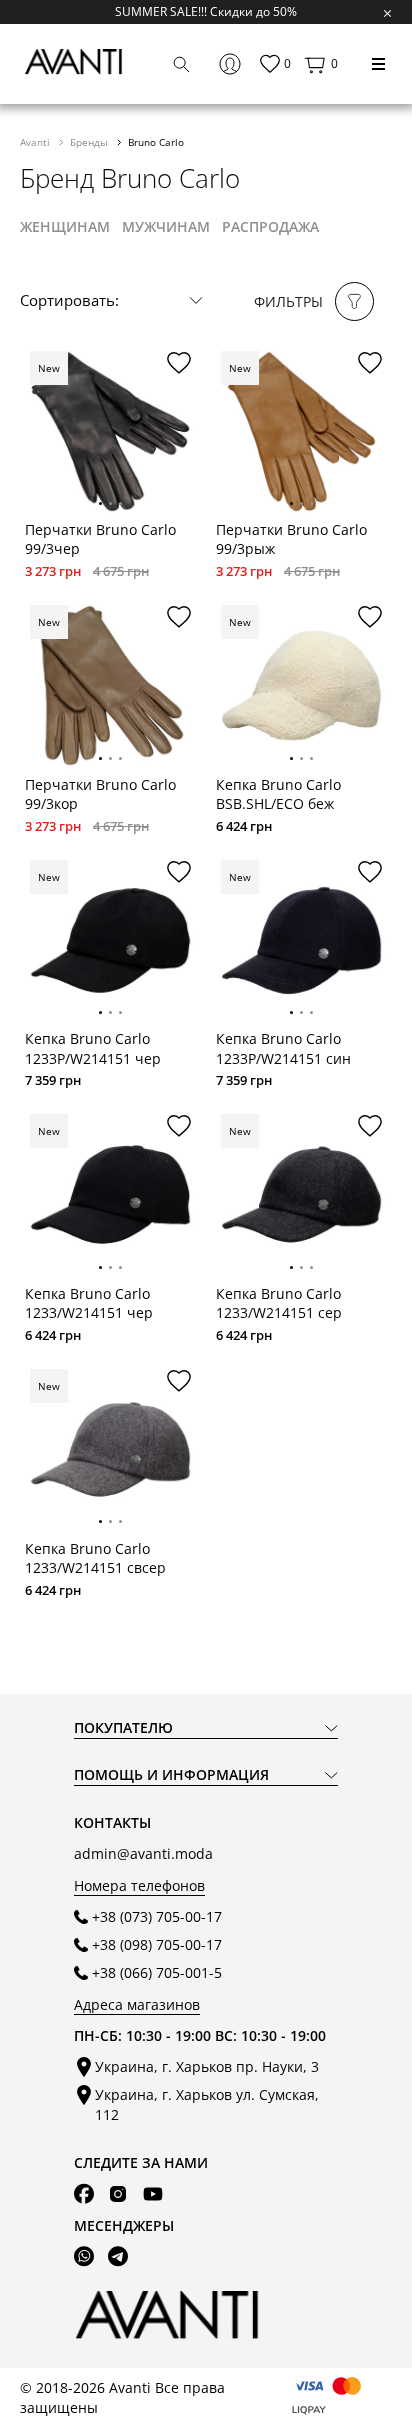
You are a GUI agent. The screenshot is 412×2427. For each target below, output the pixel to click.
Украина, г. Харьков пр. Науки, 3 (207, 2066)
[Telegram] (118, 2257)
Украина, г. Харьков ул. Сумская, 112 (207, 2104)
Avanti (36, 142)
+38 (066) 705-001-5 (157, 1972)
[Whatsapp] (84, 2257)
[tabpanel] (110, 431)
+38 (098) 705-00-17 (157, 1944)
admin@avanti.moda (143, 1853)
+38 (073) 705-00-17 (157, 1916)
